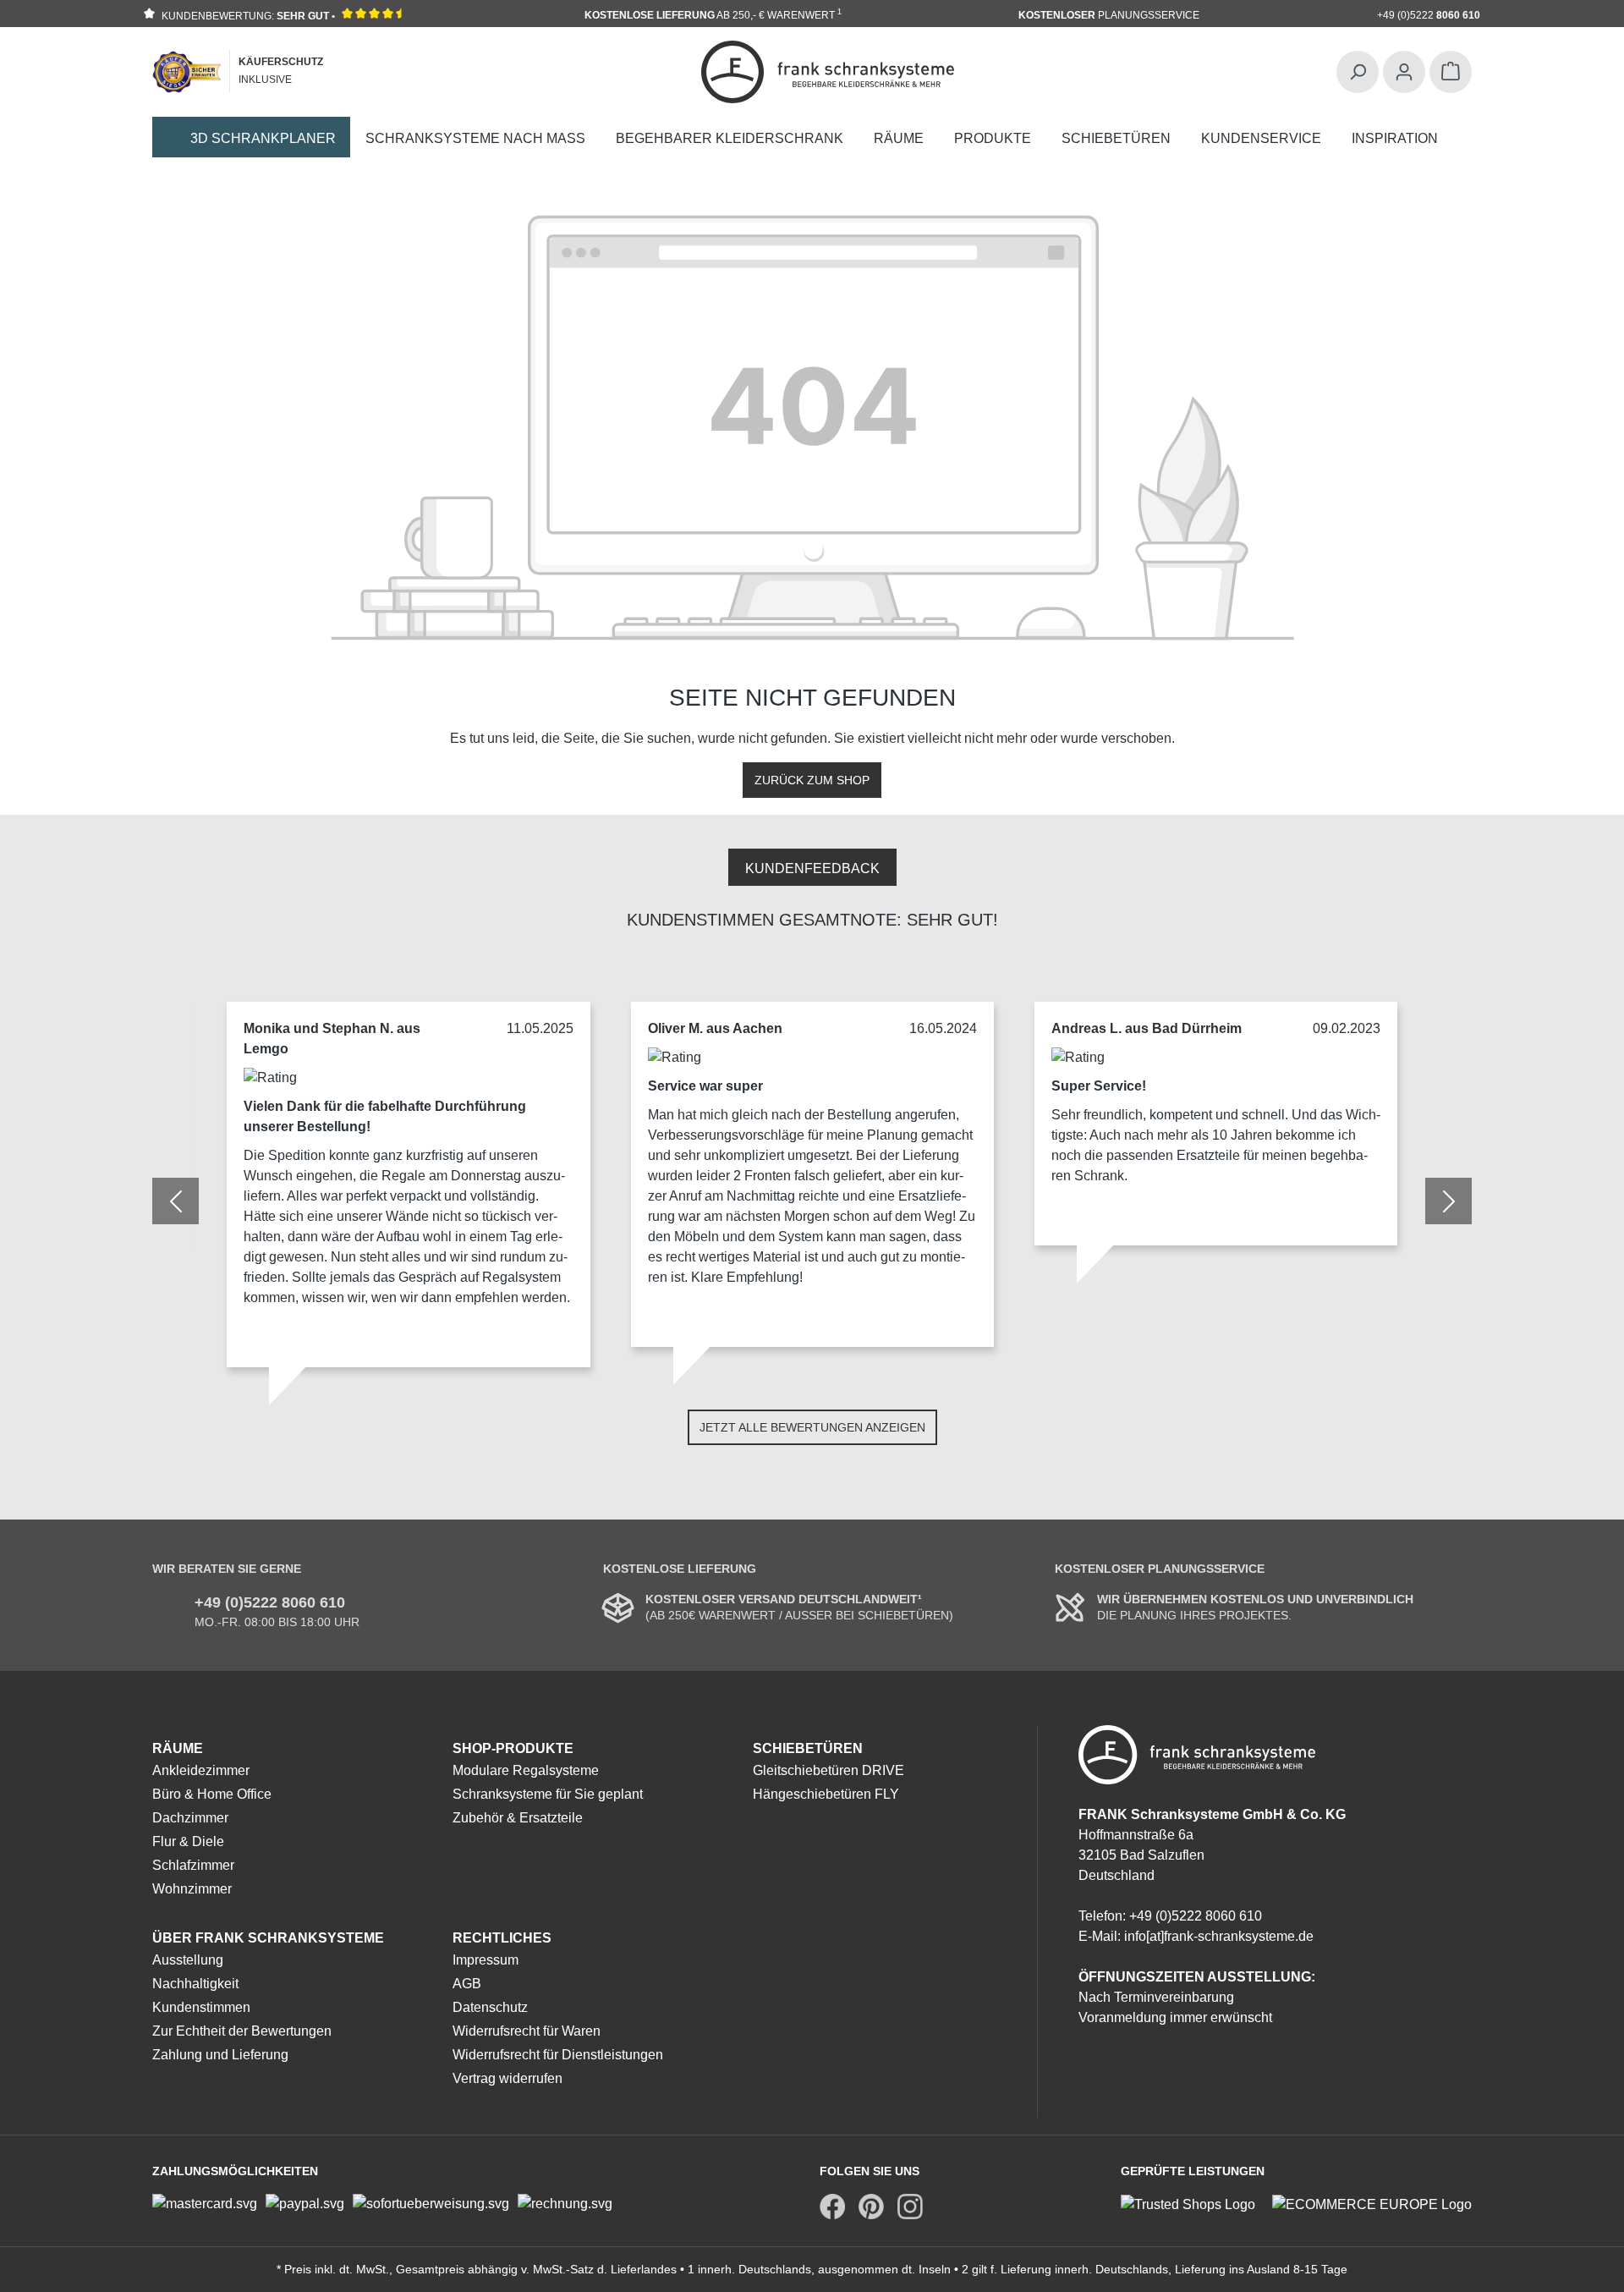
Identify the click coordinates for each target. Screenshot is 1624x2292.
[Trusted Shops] (1196, 2204)
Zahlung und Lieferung (220, 2055)
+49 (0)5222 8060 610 (270, 1602)
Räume (178, 1748)
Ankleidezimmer (201, 1770)
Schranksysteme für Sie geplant (548, 1794)
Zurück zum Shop (812, 780)
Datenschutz (490, 2007)
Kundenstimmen (201, 2007)
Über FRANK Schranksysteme (268, 1938)
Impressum (486, 1960)
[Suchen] (1358, 72)
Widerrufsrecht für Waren (527, 2031)
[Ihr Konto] (1404, 72)
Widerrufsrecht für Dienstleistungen (558, 2055)
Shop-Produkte (513, 1748)
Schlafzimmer (193, 1865)
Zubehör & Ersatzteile (518, 1818)
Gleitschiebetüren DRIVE (828, 1770)
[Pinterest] (871, 2207)
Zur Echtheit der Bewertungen (242, 2031)
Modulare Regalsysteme (526, 1770)
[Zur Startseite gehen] (828, 72)
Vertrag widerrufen (507, 2078)
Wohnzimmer (192, 1889)
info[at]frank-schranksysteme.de (1219, 1936)
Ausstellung (188, 1960)
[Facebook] (832, 2207)
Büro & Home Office (212, 1794)
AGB (467, 1984)
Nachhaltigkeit (195, 1984)
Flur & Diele (188, 1841)
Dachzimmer (190, 1818)
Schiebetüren (808, 1748)
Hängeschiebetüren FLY (826, 1794)
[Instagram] (910, 2207)
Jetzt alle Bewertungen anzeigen (812, 1427)
